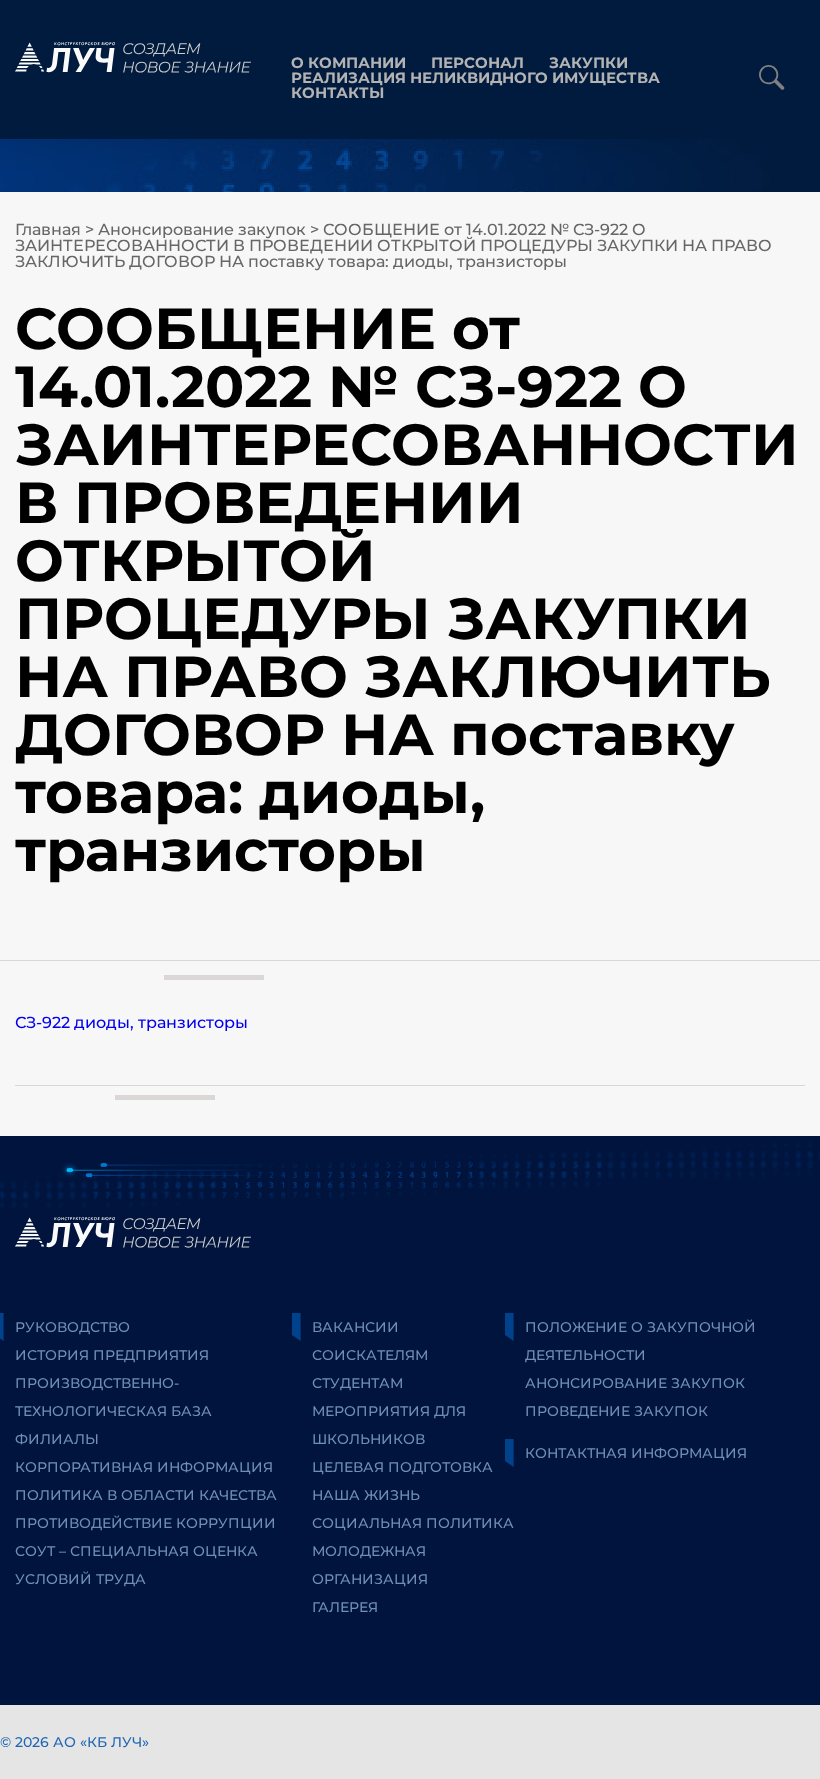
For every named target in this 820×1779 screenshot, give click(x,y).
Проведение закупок (616, 1411)
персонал (477, 62)
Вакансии (355, 1327)
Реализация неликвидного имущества (475, 77)
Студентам (357, 1383)
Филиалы (57, 1439)
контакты (337, 92)
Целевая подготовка (402, 1467)
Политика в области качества (146, 1495)
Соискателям (370, 1355)
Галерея (345, 1607)
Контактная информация (636, 1453)
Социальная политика (413, 1523)
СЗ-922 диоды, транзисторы (131, 1022)
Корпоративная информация (144, 1467)
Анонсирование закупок (202, 229)
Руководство (72, 1327)
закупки (588, 62)
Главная (48, 229)
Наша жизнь (366, 1495)
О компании (348, 62)
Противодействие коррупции (145, 1523)
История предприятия (112, 1355)
